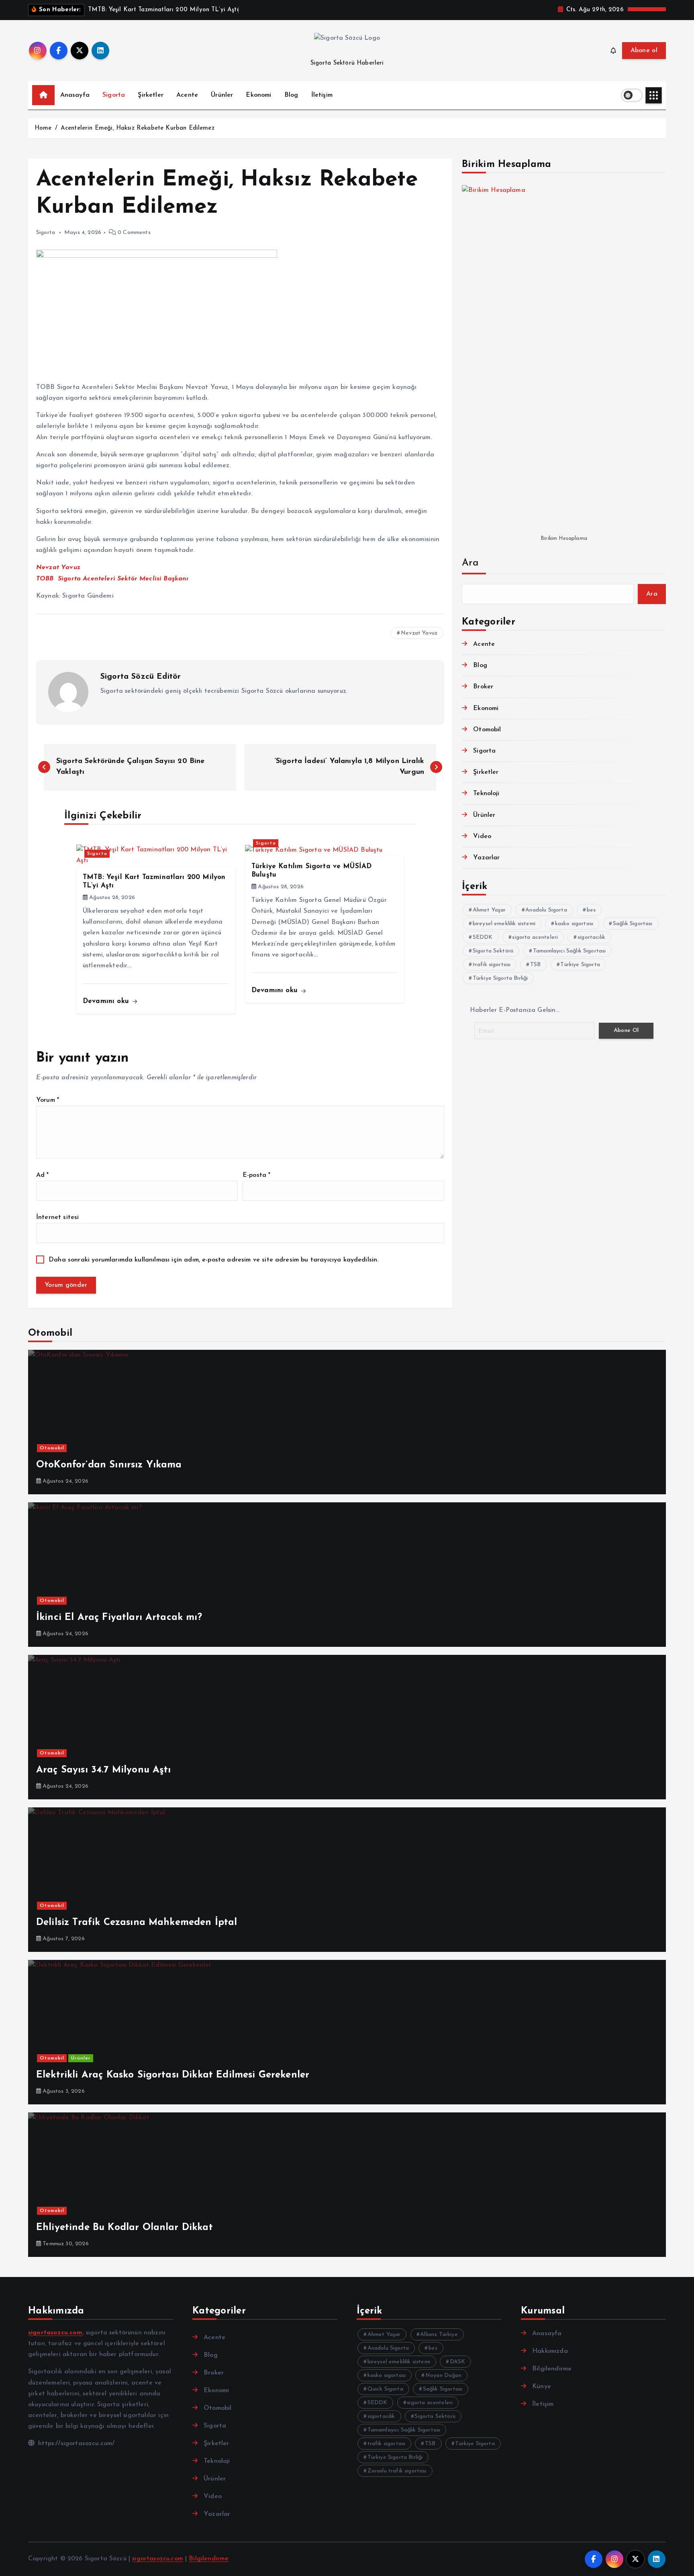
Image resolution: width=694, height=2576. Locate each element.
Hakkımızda (550, 2351)
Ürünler (222, 95)
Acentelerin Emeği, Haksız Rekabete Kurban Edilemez (138, 128)
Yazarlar (486, 858)
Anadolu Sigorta (546, 910)
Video (482, 836)
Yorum (48, 1100)
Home (43, 128)
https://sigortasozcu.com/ (75, 2444)
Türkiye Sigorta (580, 965)
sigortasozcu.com (158, 2559)
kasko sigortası (574, 924)
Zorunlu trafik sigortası (397, 2471)
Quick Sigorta (385, 2389)
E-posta (256, 1175)
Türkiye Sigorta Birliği (500, 978)
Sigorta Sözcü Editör (141, 677)
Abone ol (644, 51)
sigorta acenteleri (535, 937)
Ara (470, 563)
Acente (187, 95)
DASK (458, 2362)
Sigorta (114, 95)
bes (591, 910)
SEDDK (483, 937)
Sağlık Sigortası (633, 924)
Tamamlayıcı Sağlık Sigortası (569, 951)
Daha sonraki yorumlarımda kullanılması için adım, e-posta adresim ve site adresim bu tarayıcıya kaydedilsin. (213, 1260)
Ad (43, 1175)
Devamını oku (107, 1001)
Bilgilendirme (552, 2369)
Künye (542, 2387)
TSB (535, 965)
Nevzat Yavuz (419, 633)
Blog (291, 95)
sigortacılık (591, 937)
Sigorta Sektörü (493, 951)
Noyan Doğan (443, 2376)
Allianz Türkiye (439, 2335)
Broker (483, 687)
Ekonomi (258, 95)
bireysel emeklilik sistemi (504, 924)
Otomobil (487, 730)
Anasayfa (75, 95)
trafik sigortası (492, 965)
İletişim (322, 95)
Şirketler (150, 95)
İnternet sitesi (57, 1217)
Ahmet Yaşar (489, 910)
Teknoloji (486, 794)
